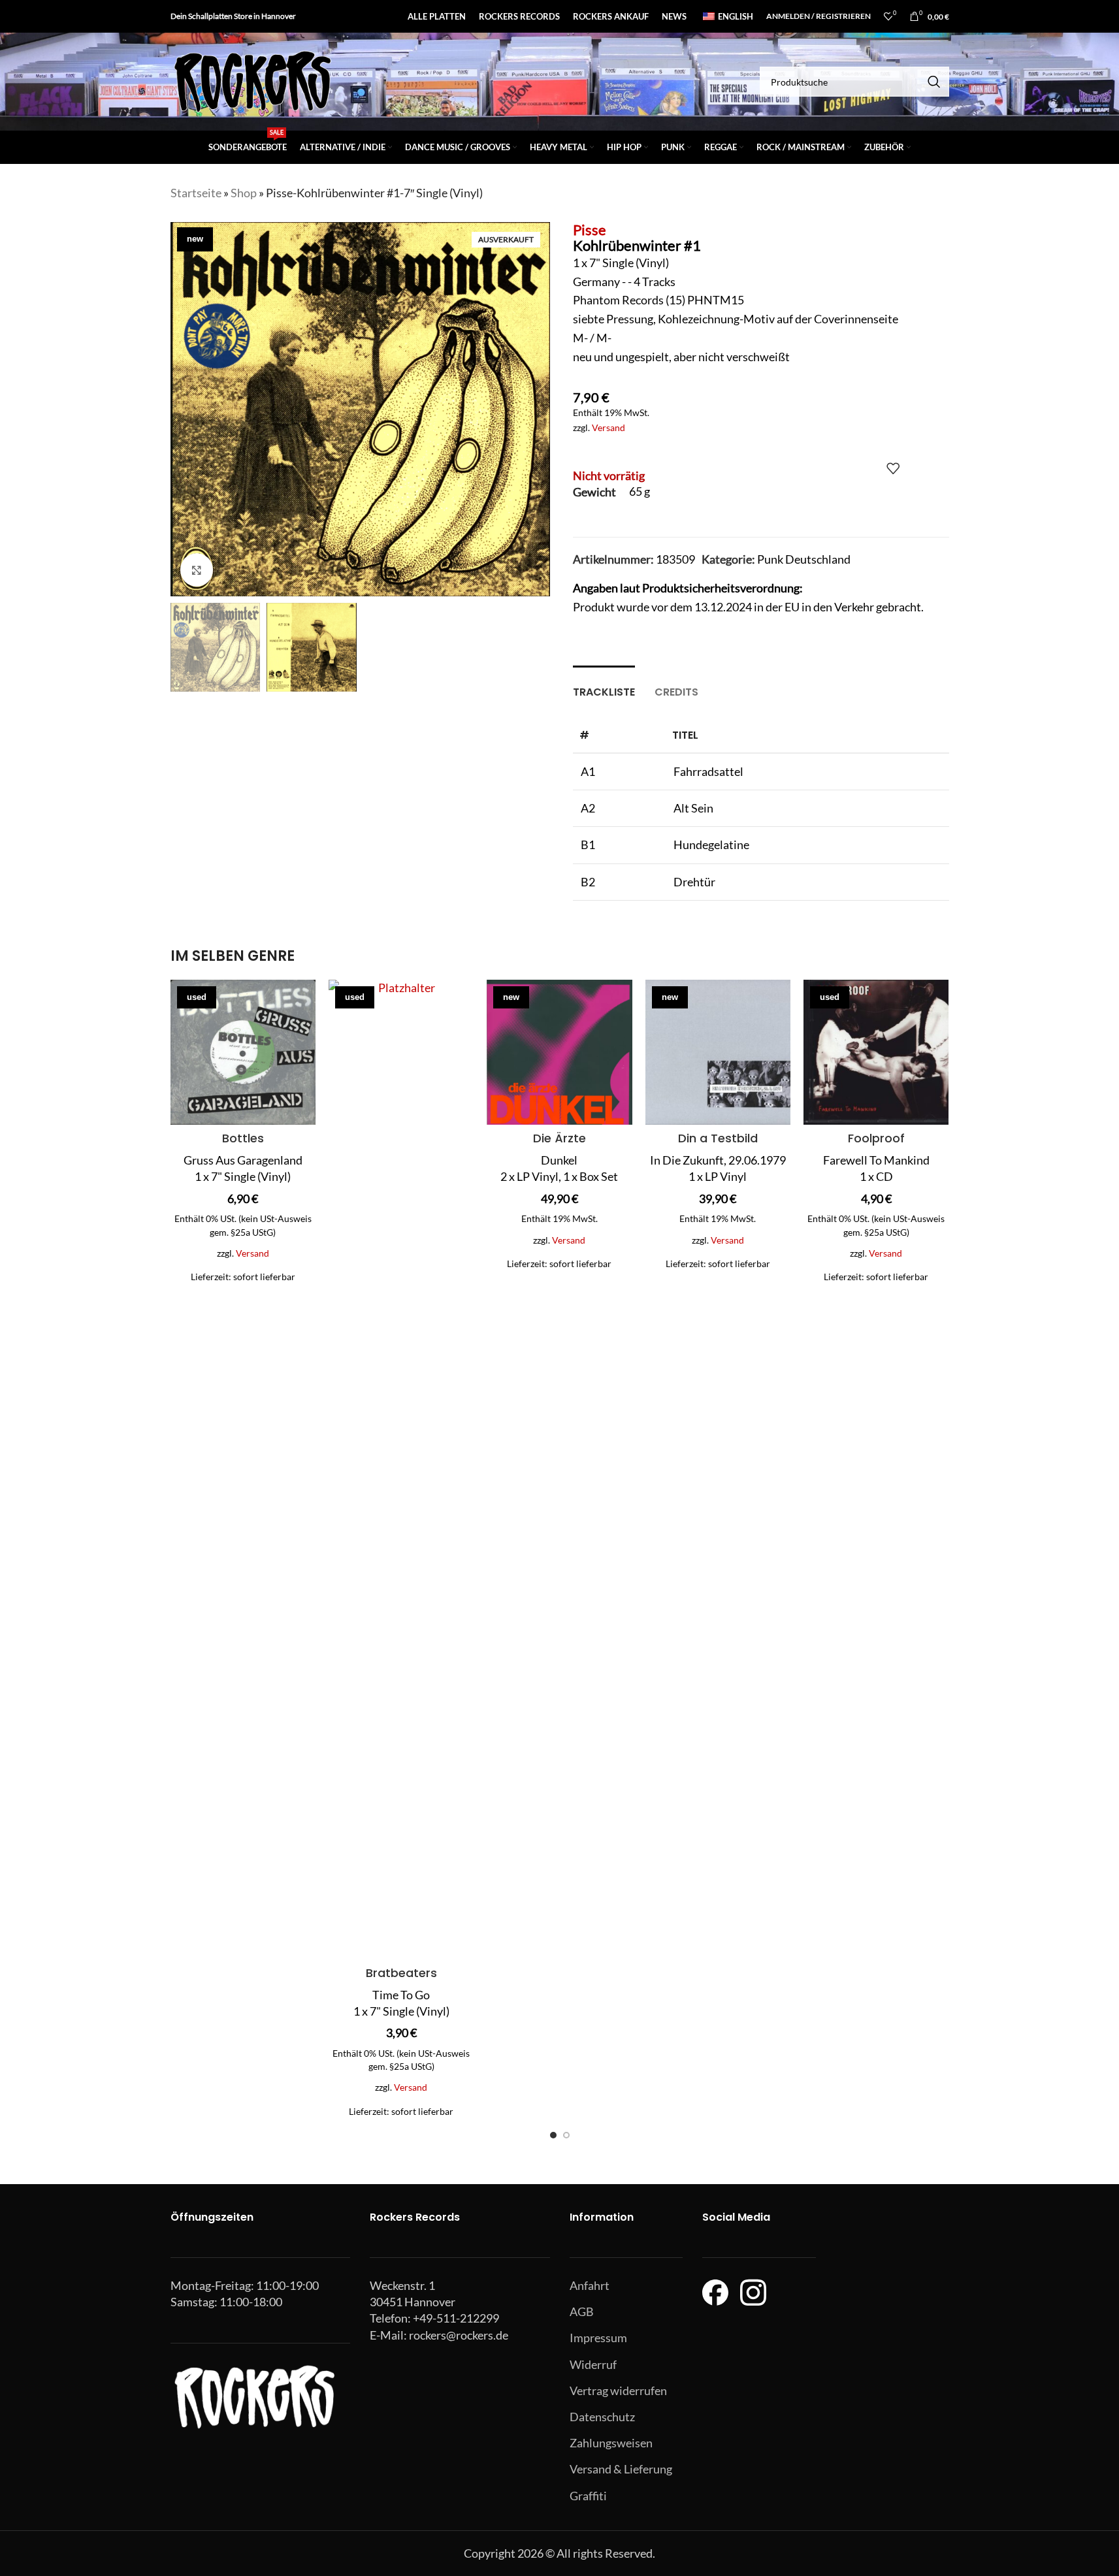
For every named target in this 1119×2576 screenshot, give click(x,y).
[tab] (604, 685)
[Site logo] (252, 80)
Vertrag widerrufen (618, 2391)
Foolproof (876, 1138)
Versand (608, 427)
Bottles (243, 1138)
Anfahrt (590, 2285)
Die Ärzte (559, 1138)
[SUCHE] (934, 82)
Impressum (598, 2338)
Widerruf (593, 2364)
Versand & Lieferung (621, 2469)
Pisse (590, 230)
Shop (244, 193)
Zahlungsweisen (611, 2443)
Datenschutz (602, 2417)
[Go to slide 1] (553, 2135)
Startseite (196, 193)
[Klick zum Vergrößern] (197, 570)
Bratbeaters (401, 1973)
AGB (582, 2311)
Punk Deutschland (804, 559)
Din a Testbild (718, 1138)
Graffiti (588, 2496)
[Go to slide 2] (566, 2135)
